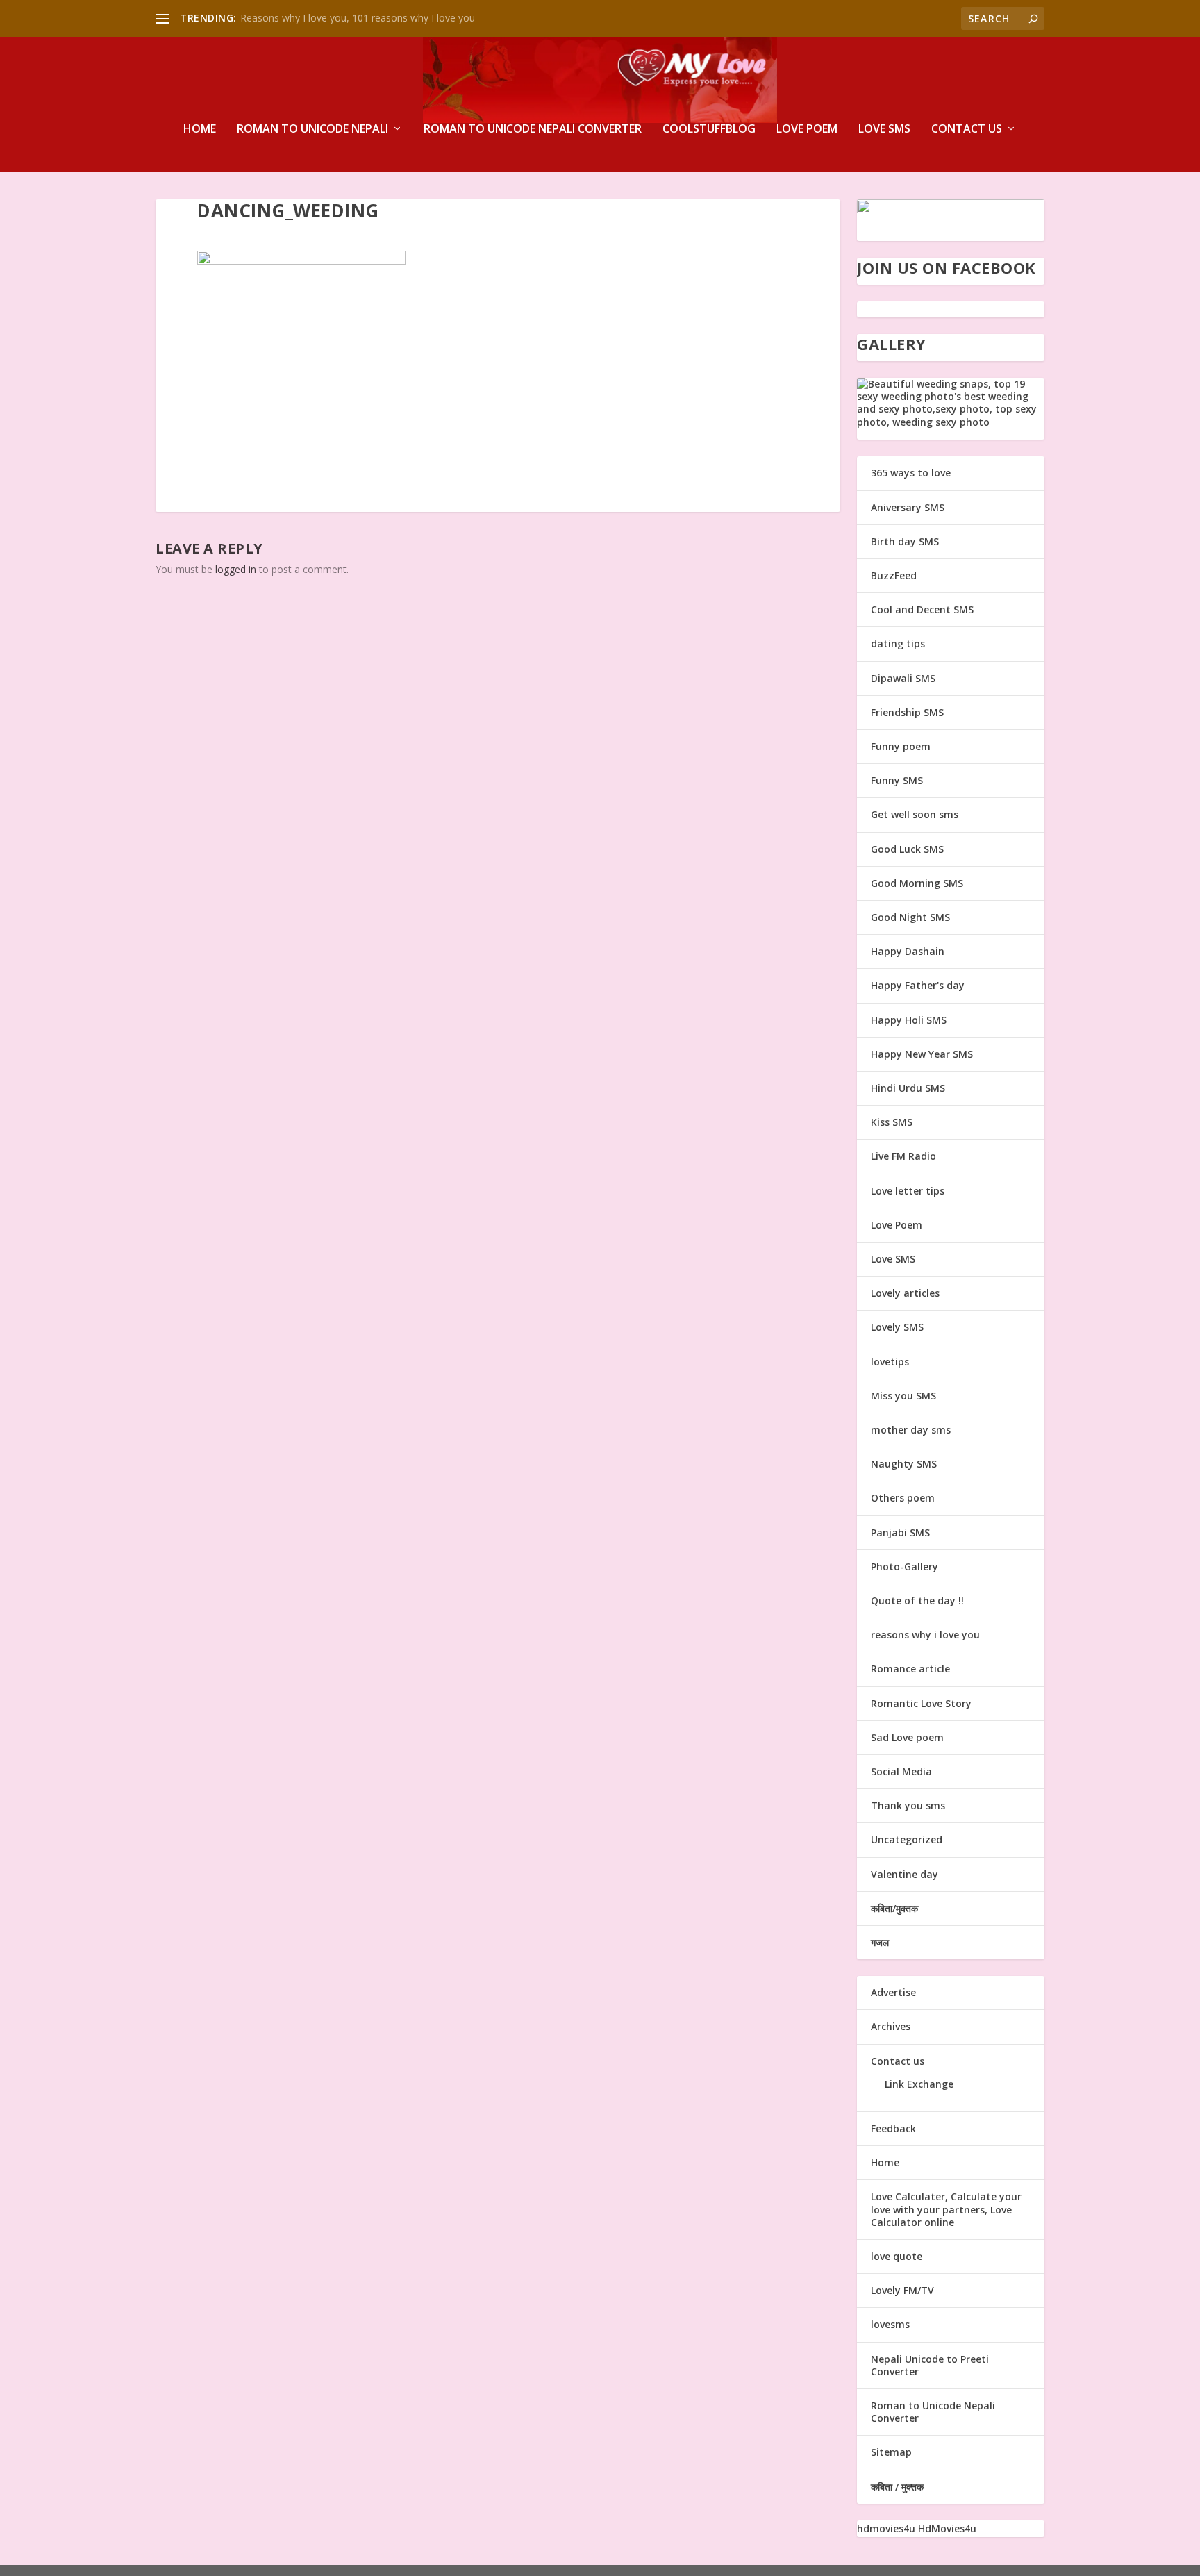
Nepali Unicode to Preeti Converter (930, 2365)
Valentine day (905, 1874)
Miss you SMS (903, 1396)
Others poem (903, 1498)
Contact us (967, 130)
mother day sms (911, 1430)
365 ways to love (911, 473)
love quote (897, 2256)
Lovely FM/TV (902, 2290)
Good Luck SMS (907, 849)
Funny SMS (897, 780)
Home (200, 130)
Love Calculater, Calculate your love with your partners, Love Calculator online (946, 2209)
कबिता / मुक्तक (897, 2487)
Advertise (893, 1992)
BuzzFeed (894, 575)
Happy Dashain (908, 951)
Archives (891, 2026)
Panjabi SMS (900, 1532)
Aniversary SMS (908, 507)
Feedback (893, 2128)
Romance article (910, 1669)
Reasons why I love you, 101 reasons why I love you (358, 18)
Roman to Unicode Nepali (312, 130)
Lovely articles (905, 1293)
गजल (880, 1942)
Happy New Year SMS (922, 1054)
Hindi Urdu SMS (908, 1088)
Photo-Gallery (905, 1567)
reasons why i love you (925, 1635)
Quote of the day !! (917, 1601)
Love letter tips (908, 1191)
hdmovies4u (886, 2528)
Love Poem (807, 130)
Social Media (901, 1771)
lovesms (890, 2324)
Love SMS (884, 130)
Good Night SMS (910, 917)
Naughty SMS (904, 1464)
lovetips (890, 1362)
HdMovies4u (947, 2528)
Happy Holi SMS (909, 1020)
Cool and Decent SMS (922, 609)
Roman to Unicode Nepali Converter (533, 130)
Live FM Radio (903, 1156)
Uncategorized (907, 1839)
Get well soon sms (915, 814)
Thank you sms (908, 1805)
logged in (236, 569)
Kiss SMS (892, 1122)
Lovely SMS (897, 1327)
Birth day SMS (905, 541)
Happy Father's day (918, 985)
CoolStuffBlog (709, 130)
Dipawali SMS (903, 678)
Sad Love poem (907, 1737)
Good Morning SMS (917, 883)
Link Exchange (919, 2084)
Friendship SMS (907, 712)
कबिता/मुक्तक (894, 1908)
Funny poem (901, 746)
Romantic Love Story (921, 1703)
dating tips (898, 643)
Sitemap (891, 2452)
